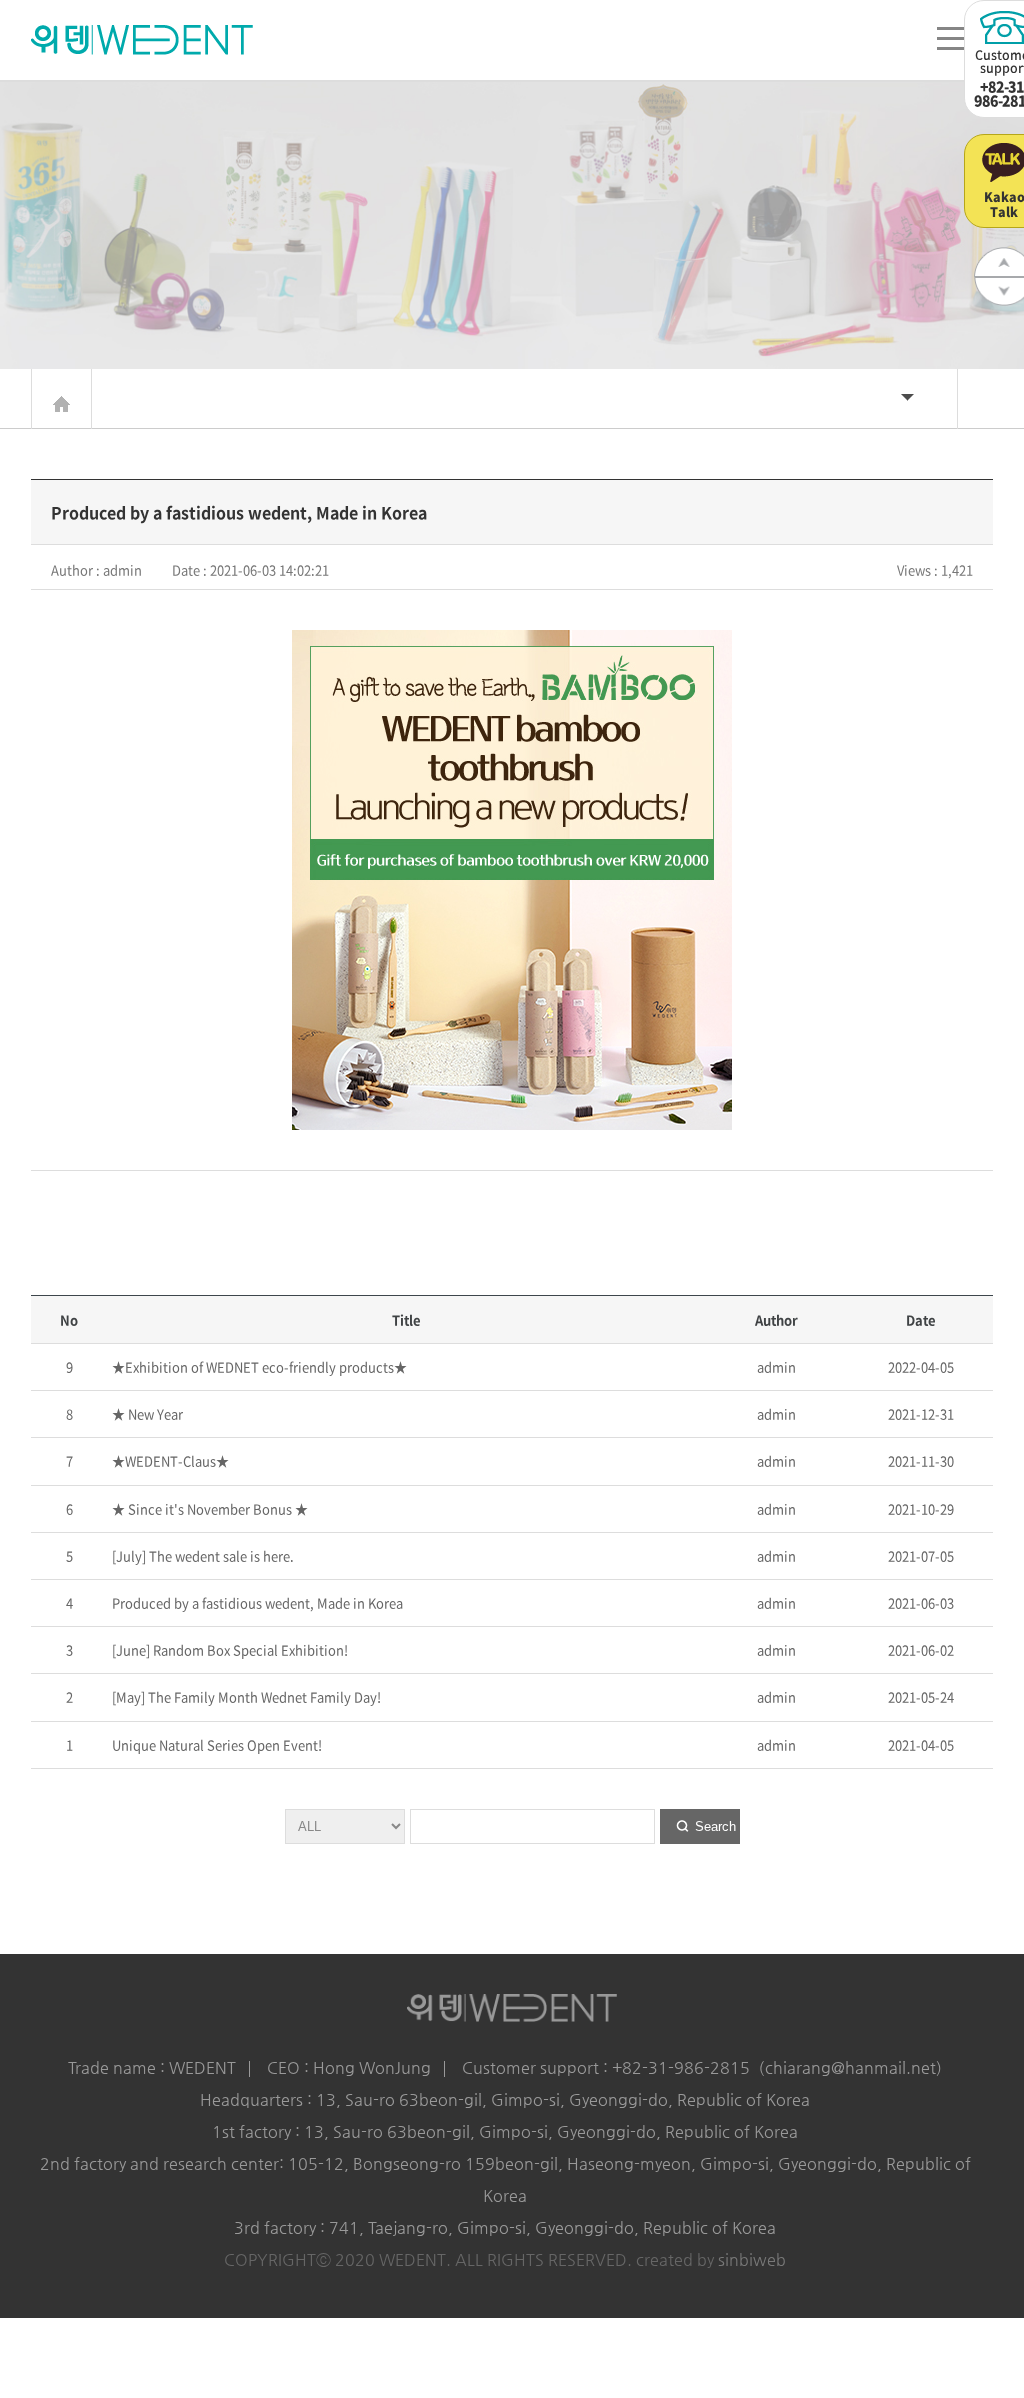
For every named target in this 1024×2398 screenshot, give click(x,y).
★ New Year (146, 1413)
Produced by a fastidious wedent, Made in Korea (256, 1602)
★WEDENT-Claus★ (169, 1460)
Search (715, 1826)
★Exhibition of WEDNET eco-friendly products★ (258, 1366)
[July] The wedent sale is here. (201, 1555)
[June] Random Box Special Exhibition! (228, 1649)
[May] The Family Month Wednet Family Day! (245, 1696)
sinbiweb (752, 2259)
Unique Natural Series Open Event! (215, 1744)
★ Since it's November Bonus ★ (208, 1508)
